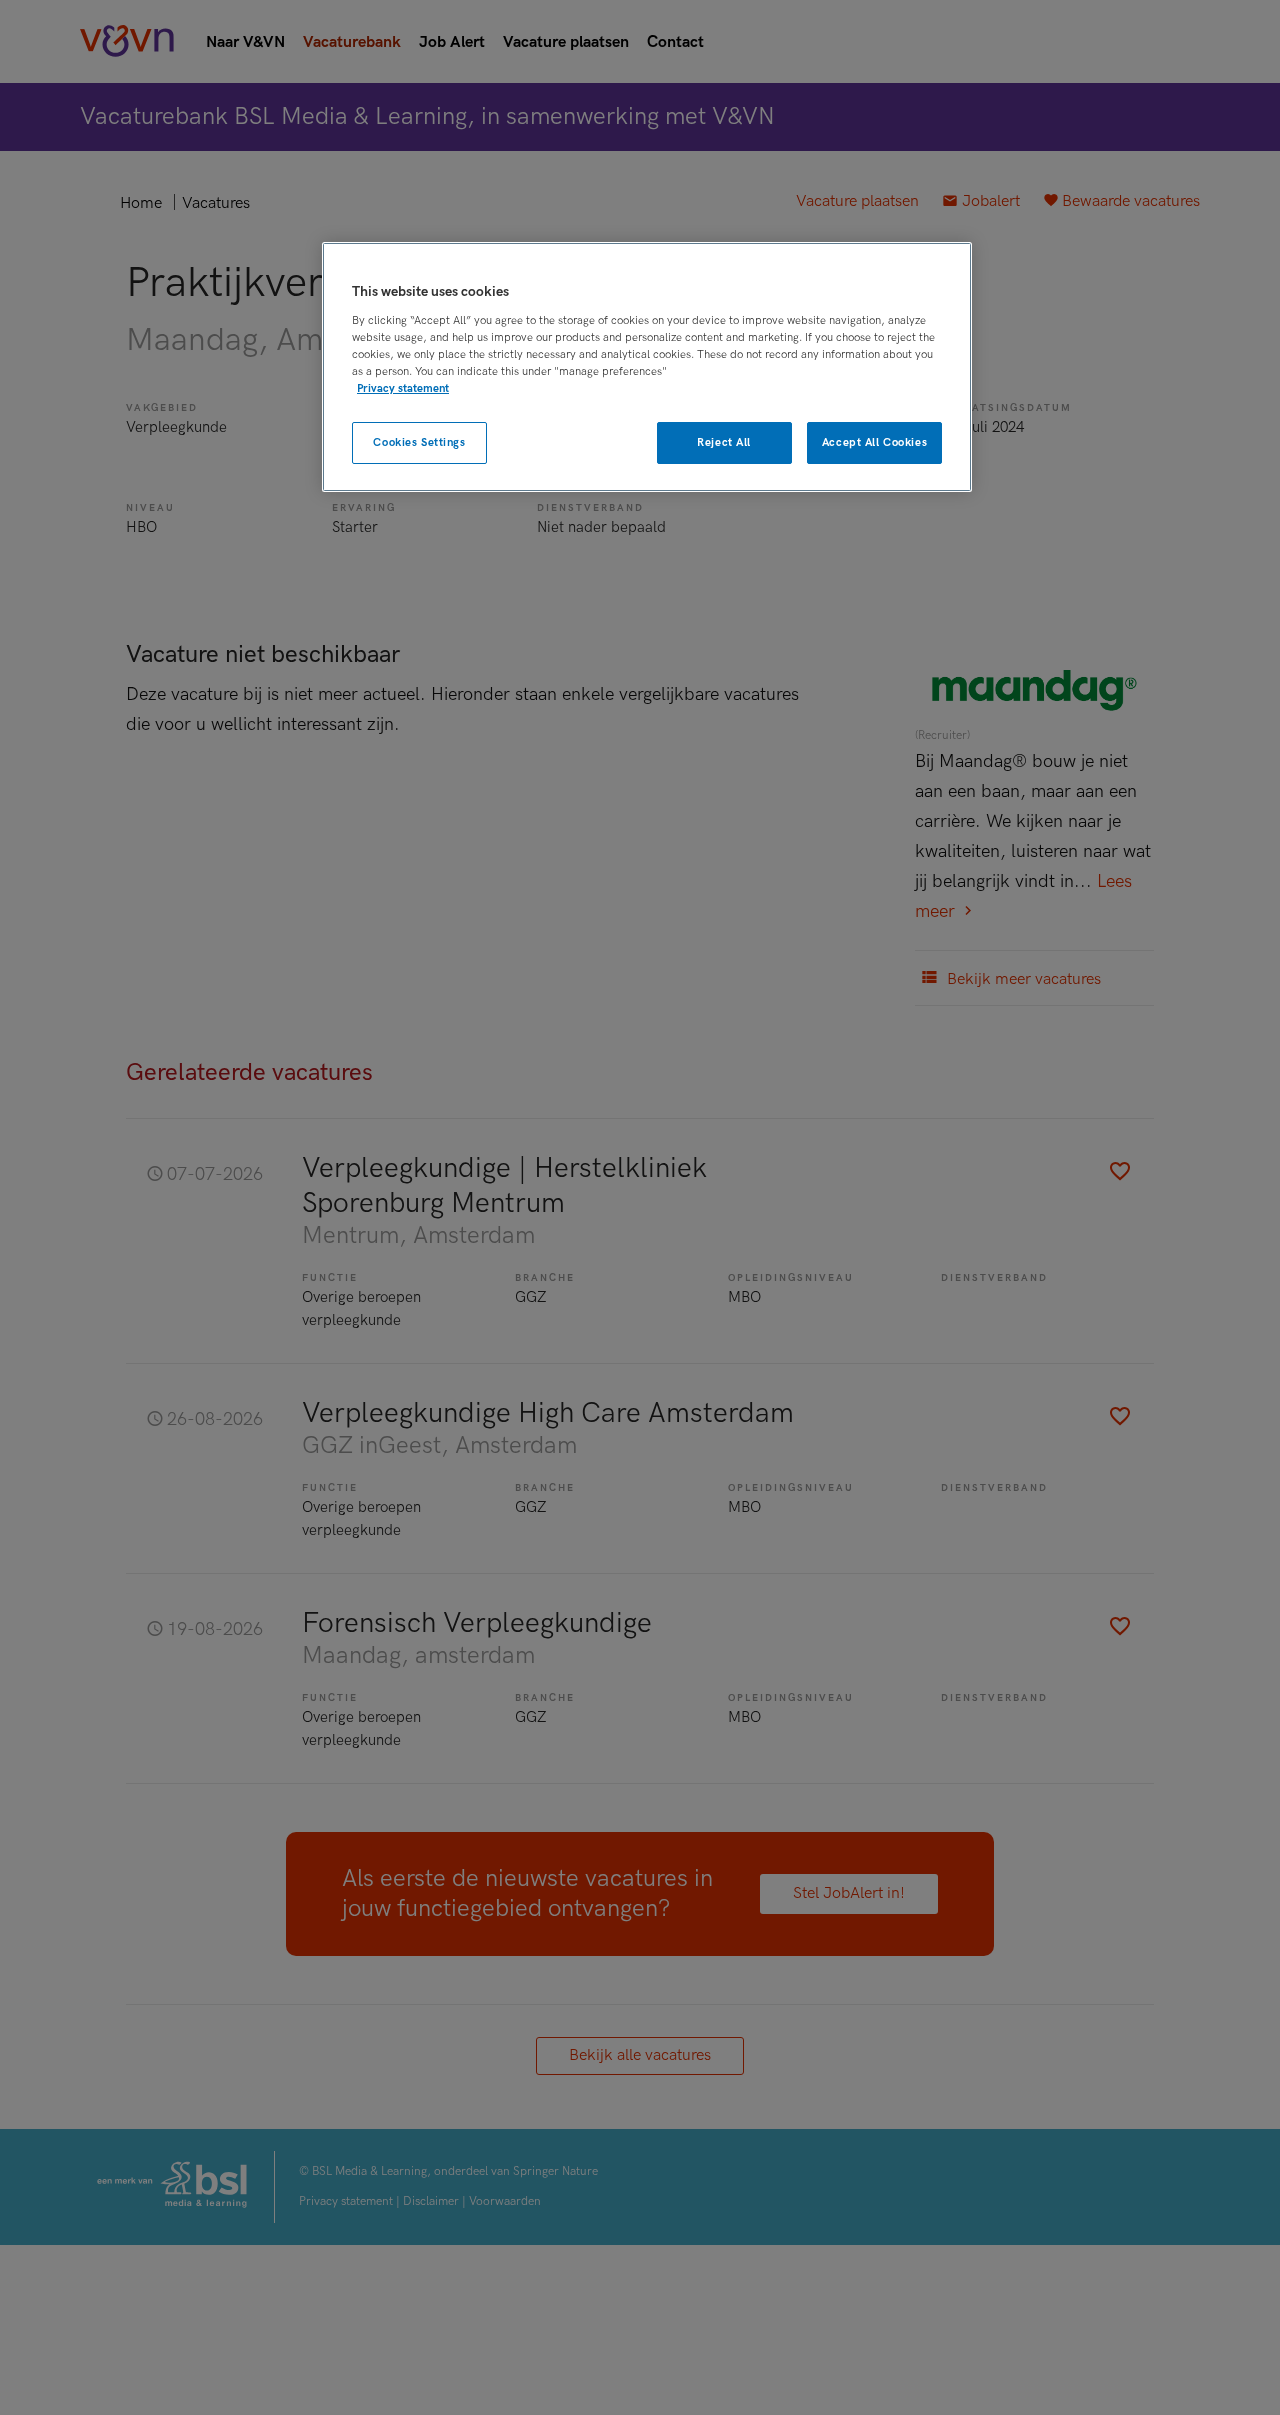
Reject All (724, 441)
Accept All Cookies (874, 441)
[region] (647, 367)
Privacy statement (403, 387)
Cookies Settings (419, 441)
